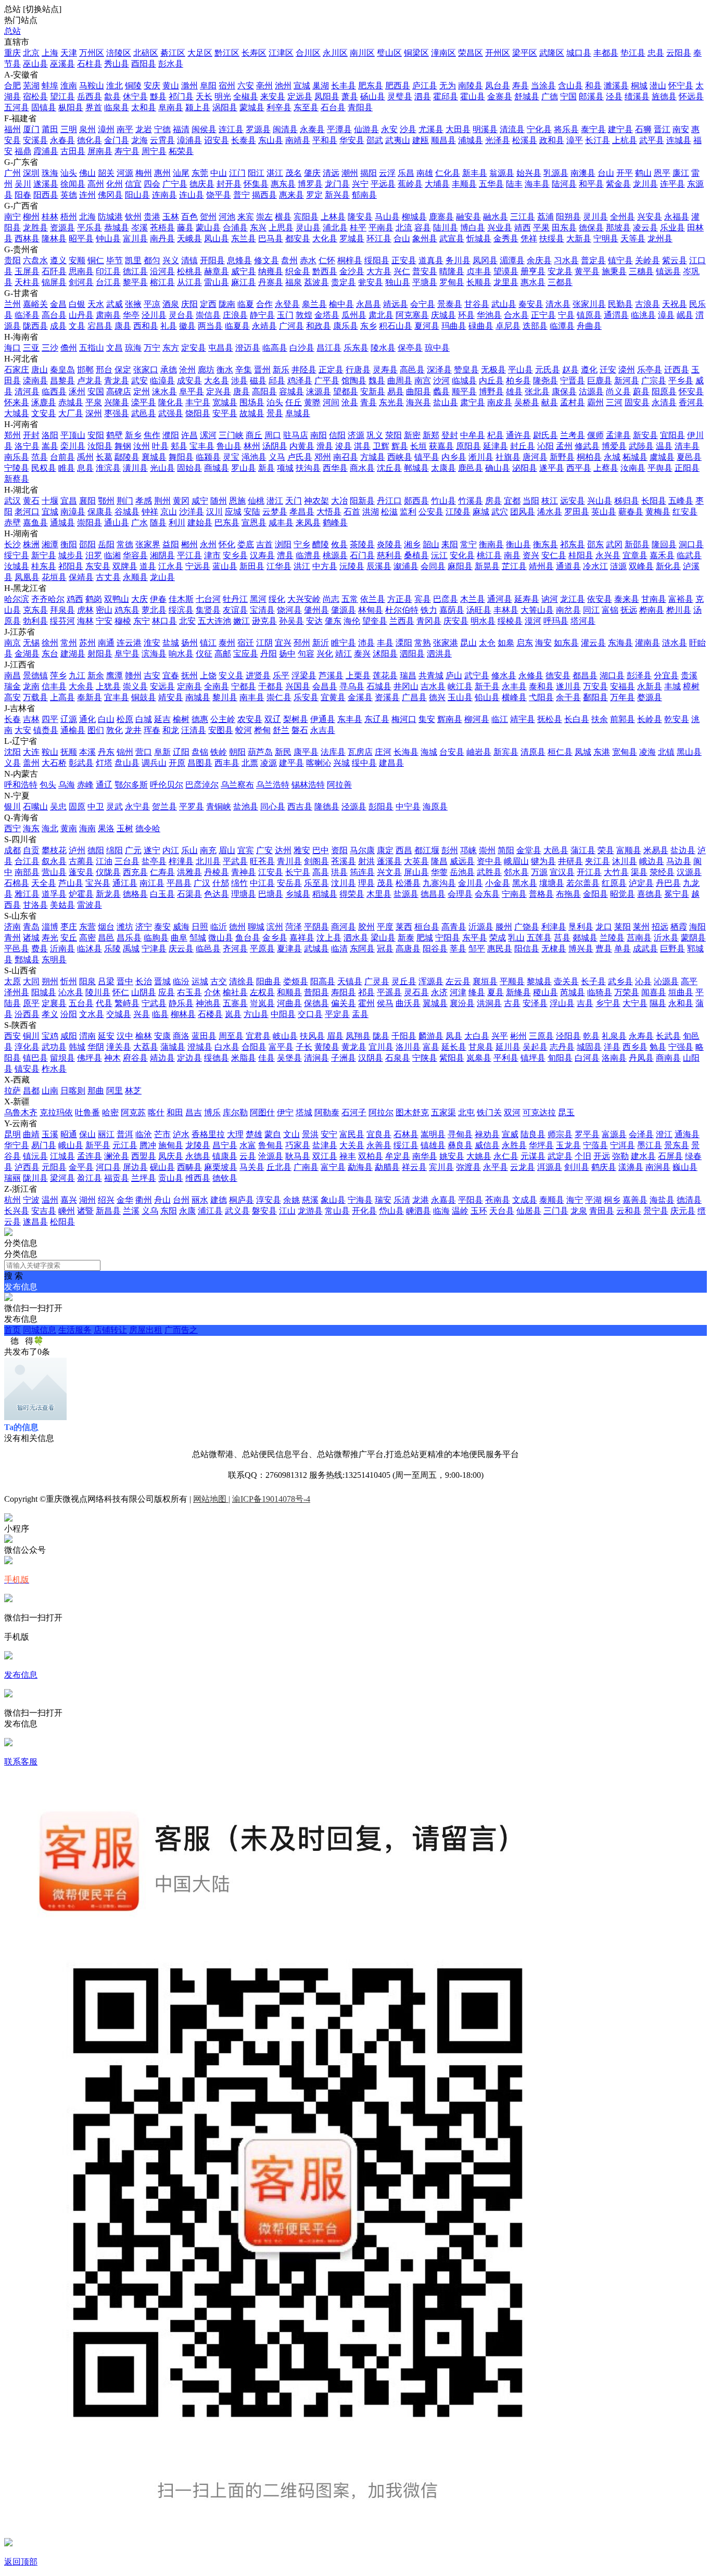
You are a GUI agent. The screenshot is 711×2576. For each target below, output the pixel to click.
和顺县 (289, 992)
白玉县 (162, 894)
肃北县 (381, 315)
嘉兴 (69, 1200)
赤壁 (12, 523)
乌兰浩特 (273, 785)
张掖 (133, 304)
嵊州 (67, 1211)
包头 (48, 785)
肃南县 (108, 315)
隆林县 (54, 239)
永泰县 (312, 129)
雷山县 (217, 282)
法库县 (333, 752)
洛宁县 (27, 446)
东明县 (54, 959)
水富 (248, 1145)
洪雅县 (189, 872)
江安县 (271, 872)
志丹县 (562, 1047)
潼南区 (443, 53)
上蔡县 (606, 468)
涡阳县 (225, 107)
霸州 (595, 402)
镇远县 (668, 271)
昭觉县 (623, 894)
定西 (208, 304)
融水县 (496, 217)
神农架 (316, 501)
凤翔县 (358, 1036)
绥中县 (364, 763)
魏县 (377, 381)
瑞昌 (408, 675)
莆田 (50, 129)
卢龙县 (90, 381)
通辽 (104, 785)
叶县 (160, 446)
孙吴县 (291, 621)
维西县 (198, 1178)
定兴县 (219, 391)
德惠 (200, 719)
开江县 (589, 872)
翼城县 (435, 1003)
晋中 (125, 981)
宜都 (512, 501)
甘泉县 (481, 1047)
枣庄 (69, 927)
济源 (356, 435)
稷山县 (545, 992)
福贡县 (117, 1178)
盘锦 (200, 752)
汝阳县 (100, 446)
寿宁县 (127, 151)
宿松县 (35, 96)
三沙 (50, 348)
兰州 (12, 304)
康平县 (306, 752)
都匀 (152, 260)
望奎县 (375, 621)
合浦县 (235, 228)
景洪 (310, 1134)
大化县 (325, 239)
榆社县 (235, 992)
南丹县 (162, 239)
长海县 (406, 752)
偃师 (595, 435)
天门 (294, 501)
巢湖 (321, 86)
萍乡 (58, 675)
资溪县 (387, 697)
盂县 (360, 1014)
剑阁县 (316, 861)
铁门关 (489, 1112)
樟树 (691, 686)
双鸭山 (117, 599)
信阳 (337, 435)
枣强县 (117, 413)
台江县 (108, 282)
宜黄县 (333, 697)
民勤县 (620, 304)
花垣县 (54, 577)
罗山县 (244, 468)
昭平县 (81, 239)
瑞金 (12, 686)
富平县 (281, 1047)
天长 (204, 96)
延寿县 (527, 599)
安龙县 (560, 271)
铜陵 (133, 86)
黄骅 (312, 402)
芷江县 (514, 566)
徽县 (187, 326)
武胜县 (489, 872)
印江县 (108, 271)
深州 (94, 413)
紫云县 (675, 260)
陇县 (381, 1036)
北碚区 (146, 53)
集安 (427, 719)
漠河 (533, 621)
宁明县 (606, 239)
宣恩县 (254, 523)
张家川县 (589, 304)
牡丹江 (235, 599)
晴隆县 (452, 271)
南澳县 (583, 173)
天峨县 (189, 239)
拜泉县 (62, 610)
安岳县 (289, 883)
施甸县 (171, 1145)
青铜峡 (219, 807)
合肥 (12, 86)
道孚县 (54, 894)
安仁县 (554, 555)
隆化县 (171, 402)
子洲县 (344, 1058)
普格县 (541, 894)
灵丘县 (404, 981)
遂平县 (552, 468)
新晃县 (487, 566)
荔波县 (316, 282)
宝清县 (262, 610)
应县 (167, 992)
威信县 (487, 1145)
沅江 (439, 555)
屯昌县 (221, 348)
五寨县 (235, 1003)
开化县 (364, 1211)
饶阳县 (198, 413)
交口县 (310, 1014)
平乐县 (90, 228)
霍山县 (473, 96)
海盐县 (662, 1200)
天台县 (502, 1211)
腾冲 (148, 1145)
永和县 (681, 1003)
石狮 (643, 129)
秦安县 (531, 304)
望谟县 (506, 271)
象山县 (333, 1200)
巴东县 (227, 523)
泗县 (423, 96)
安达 (314, 621)
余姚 (291, 1200)
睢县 (67, 468)
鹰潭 (115, 675)
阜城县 (298, 413)
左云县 (458, 981)
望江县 (62, 96)
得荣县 (352, 894)
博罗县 (310, 184)
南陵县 (471, 86)
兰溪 (131, 1211)
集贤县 (208, 610)
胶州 (366, 927)
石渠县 (189, 894)
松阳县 (62, 1222)
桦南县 (652, 610)
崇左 (264, 217)
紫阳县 (452, 1058)
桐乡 (612, 1200)
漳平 (575, 140)
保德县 (316, 1003)
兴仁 (402, 271)
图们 (96, 730)
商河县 (344, 927)
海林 (85, 621)
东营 (87, 927)
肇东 (333, 621)
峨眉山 (516, 861)
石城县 (379, 686)
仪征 (204, 654)
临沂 (219, 927)
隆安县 (360, 217)
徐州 (50, 643)
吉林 (31, 719)
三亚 (31, 348)
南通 (106, 643)
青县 (369, 402)
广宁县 (175, 184)
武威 (115, 304)
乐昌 (406, 173)
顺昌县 (443, 140)
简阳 (506, 850)
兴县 (142, 1014)
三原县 (541, 1036)
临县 (160, 1014)
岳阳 (106, 544)
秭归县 (627, 501)
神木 (112, 1058)
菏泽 (294, 927)
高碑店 (119, 391)
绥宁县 (17, 555)
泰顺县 (552, 1200)
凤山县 (217, 239)
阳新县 (362, 501)
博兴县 (581, 949)
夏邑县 (689, 457)
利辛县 (279, 107)
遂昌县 (35, 1222)
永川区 (335, 53)
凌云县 (645, 228)
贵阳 (12, 260)
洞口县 (691, 544)
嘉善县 (635, 1200)
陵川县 (98, 992)
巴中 (321, 850)
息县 (85, 468)
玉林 (171, 217)
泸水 (181, 1134)
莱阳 (623, 927)
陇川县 (35, 1178)
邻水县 (516, 872)
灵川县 (595, 217)
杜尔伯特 (402, 610)
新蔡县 (17, 479)
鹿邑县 (471, 468)
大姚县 (479, 1156)
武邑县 (144, 413)
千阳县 (404, 1036)
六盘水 (35, 260)
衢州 (144, 1200)
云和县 (629, 1211)
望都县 (346, 391)
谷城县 (127, 512)
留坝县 (62, 1058)
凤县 (454, 1036)
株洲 (31, 544)
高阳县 (264, 391)
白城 (144, 719)
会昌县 (325, 686)
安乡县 (235, 555)
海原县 (435, 807)
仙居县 (529, 1211)
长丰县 (344, 86)
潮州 (350, 173)
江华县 (279, 566)
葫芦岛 (260, 752)
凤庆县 (171, 1156)
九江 (77, 675)
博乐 (212, 1112)
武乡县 (620, 981)
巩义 (375, 435)
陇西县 (35, 326)
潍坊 (125, 927)
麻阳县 (460, 566)
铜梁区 (416, 53)
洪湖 (371, 512)
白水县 (227, 1047)
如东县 (566, 643)
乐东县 (356, 348)
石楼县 (210, 1014)
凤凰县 (27, 577)
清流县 (512, 129)
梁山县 (383, 938)
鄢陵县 (127, 457)
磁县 (258, 381)
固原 (77, 807)
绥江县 (406, 1145)
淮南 (69, 86)
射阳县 (100, 654)
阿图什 (262, 1112)
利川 (177, 523)
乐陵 (112, 949)
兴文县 (389, 872)
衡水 (225, 370)
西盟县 (144, 1156)
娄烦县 (296, 981)
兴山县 (600, 501)
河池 (227, 217)
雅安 (302, 850)
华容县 (135, 555)
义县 (12, 763)
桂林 (50, 217)
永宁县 (137, 807)
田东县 (564, 228)
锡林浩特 (308, 785)
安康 (162, 1036)
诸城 (31, 938)
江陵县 (458, 512)
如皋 (506, 643)
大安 (23, 730)
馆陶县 (354, 381)
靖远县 (396, 304)
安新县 (373, 391)
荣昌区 (471, 53)
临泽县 (27, 315)
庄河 (383, 752)
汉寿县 (262, 555)
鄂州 (106, 501)
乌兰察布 (237, 785)
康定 (385, 850)
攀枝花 (54, 850)
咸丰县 (281, 523)
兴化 (325, 654)
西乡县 (635, 1047)
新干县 (487, 686)
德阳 (96, 850)
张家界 (148, 544)
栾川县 (73, 446)
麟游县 (431, 1036)
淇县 (362, 446)
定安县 (194, 348)
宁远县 (198, 566)
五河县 (17, 107)
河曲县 (289, 1003)
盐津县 (325, 1145)
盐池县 (246, 807)
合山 (402, 239)
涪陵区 (119, 53)
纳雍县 (271, 271)
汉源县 (689, 872)
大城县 (17, 413)
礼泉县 (614, 1036)
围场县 (252, 402)
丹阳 (269, 654)
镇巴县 (35, 1058)
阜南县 (171, 107)
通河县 (500, 599)
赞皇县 (466, 370)
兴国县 (298, 686)
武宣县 (452, 239)
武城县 (316, 949)
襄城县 (154, 457)
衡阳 (69, 544)
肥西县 (398, 86)
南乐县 (17, 457)
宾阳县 (306, 217)
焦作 (152, 435)
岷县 (685, 315)
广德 (550, 96)
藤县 (185, 228)
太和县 (144, 107)
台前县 (62, 457)
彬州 (518, 1036)
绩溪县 (637, 96)
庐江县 (425, 86)
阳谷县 (435, 949)
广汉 (202, 883)
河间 (331, 402)
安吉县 (44, 1211)
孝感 (144, 501)
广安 (264, 850)
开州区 (498, 53)
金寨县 (500, 96)
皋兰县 (314, 304)
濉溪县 (616, 86)
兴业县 (500, 228)
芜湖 (31, 86)
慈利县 (389, 555)
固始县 (189, 468)
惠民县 (500, 949)
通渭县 (616, 315)
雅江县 (27, 894)
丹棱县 (217, 872)
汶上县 (329, 938)
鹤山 (643, 173)
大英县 (416, 861)
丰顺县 (464, 184)
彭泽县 (639, 675)
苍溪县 (344, 861)
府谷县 (135, 1058)
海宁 (575, 1200)
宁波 (31, 1200)
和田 (175, 1112)
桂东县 (44, 566)
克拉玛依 (56, 1112)
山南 (50, 1091)
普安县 (425, 271)
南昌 (12, 675)
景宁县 (656, 1211)
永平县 (496, 1167)
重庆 (12, 53)
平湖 (593, 1200)
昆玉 (566, 1112)
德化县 (90, 140)
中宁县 (408, 807)
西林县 (27, 239)
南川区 (362, 53)
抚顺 (69, 752)
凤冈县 (485, 260)
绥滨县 (181, 610)
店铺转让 (110, 1330)
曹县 (604, 949)
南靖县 (298, 140)
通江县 (125, 883)
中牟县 (473, 435)
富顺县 (629, 850)
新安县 (645, 435)
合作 (264, 304)
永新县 (650, 686)
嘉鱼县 (35, 523)
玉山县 (460, 697)
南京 (12, 643)
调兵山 (154, 763)
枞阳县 (71, 107)
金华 (125, 1200)
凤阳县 (327, 96)
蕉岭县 (410, 184)
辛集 (244, 370)
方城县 (373, 457)
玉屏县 (27, 271)
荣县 (606, 850)
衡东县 (545, 544)
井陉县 (304, 370)
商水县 (362, 468)
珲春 (152, 730)
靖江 (344, 654)
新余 (96, 675)
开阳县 (212, 260)
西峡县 (400, 457)
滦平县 (144, 402)
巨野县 (672, 949)
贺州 (208, 217)
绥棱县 (510, 621)
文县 (77, 326)
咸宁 (200, 501)
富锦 (610, 610)
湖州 (87, 1200)
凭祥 (529, 239)
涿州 (77, 391)
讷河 (550, 599)
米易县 (656, 850)
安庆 (152, 86)
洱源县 (550, 1167)
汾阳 (69, 1014)
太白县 (477, 1036)
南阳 (319, 435)
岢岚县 (262, 1003)
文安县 (44, 413)
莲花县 (385, 675)
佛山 (87, 173)
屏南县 (100, 151)
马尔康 (362, 850)
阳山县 (137, 195)
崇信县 (208, 315)
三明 (69, 129)
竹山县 (443, 501)
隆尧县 (545, 381)
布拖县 (568, 894)
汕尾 (181, 173)
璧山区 (389, 53)
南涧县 (658, 1167)
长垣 (418, 446)
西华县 (335, 468)
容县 (423, 228)
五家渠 (443, 1112)
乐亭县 (650, 370)
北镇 (666, 752)
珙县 (339, 872)
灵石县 (416, 992)
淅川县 (481, 457)
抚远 (629, 610)
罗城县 (352, 239)
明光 (223, 96)
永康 (187, 1211)
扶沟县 (308, 468)
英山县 (604, 512)
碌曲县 (481, 326)
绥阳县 (377, 260)
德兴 (437, 697)
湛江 (275, 173)
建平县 (291, 763)
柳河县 (477, 719)
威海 (181, 927)
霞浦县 (46, 151)
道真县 (431, 260)
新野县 (562, 457)
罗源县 (258, 129)
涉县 (239, 381)
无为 (448, 86)
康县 (123, 326)
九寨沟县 (439, 883)
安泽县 (535, 1003)
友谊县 (235, 610)
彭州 (450, 850)
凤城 (583, 752)
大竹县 (616, 872)
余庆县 (539, 260)
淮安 (152, 643)
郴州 (189, 544)
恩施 (237, 501)
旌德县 (664, 96)
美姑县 (62, 905)
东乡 (369, 326)
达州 (283, 850)
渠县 (639, 872)
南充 (208, 850)
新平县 (98, 1145)
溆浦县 (406, 566)
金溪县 (360, 697)
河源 (125, 173)
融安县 (468, 217)
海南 (87, 828)
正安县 (404, 260)
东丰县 (350, 719)
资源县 (62, 228)
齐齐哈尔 (48, 599)
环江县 (379, 239)
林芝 (133, 1091)
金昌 (58, 304)
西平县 (579, 468)
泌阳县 (525, 468)
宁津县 (154, 949)
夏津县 (289, 949)
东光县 (391, 402)
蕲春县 (631, 512)
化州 (115, 184)
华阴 (96, 1047)
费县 (40, 949)
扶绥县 (552, 239)
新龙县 (108, 894)
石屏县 (670, 1156)
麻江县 (244, 282)
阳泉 (87, 981)
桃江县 (489, 555)
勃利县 (35, 621)
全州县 (623, 217)
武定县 (560, 1156)
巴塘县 (271, 894)
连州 (87, 195)
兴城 (341, 763)
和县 (593, 86)
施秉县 (614, 271)
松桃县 (189, 271)
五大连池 (214, 621)
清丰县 (687, 446)
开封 (31, 435)
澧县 (285, 555)
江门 (237, 173)
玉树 (125, 828)
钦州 (133, 217)
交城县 (119, 1014)
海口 (12, 348)
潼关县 (119, 1047)
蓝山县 (225, 566)
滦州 (627, 370)
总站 (12, 31)
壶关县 (566, 981)
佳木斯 (181, 599)
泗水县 (356, 938)
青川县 (289, 861)
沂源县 (481, 927)
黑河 (258, 599)
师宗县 (560, 1134)
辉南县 (450, 719)
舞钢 (123, 446)
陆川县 (446, 228)
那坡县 (618, 228)
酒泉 (171, 304)
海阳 (697, 927)
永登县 (287, 304)
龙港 (421, 1200)
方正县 (400, 599)
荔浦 (545, 217)
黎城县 (539, 981)
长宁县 (298, 872)
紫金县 (618, 184)
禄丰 (348, 1156)
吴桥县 (527, 402)
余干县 (568, 697)
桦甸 (262, 730)
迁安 (608, 370)
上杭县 (625, 140)
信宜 (133, 184)
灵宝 (231, 457)
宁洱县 (623, 1145)
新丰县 (475, 173)
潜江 (275, 501)
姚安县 (452, 1156)
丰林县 (506, 610)
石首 (352, 512)
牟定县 (398, 1156)
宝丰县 (202, 446)
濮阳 (171, 435)
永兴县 (608, 555)
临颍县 (208, 457)
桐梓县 (350, 260)
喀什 (156, 1112)
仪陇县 (108, 872)
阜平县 (192, 391)
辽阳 (181, 752)
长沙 (12, 544)
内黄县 (302, 446)
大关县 (352, 1145)
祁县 (366, 992)
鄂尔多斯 (131, 785)
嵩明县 (433, 1134)
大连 (31, 752)
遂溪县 (46, 184)
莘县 (458, 949)
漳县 (666, 315)
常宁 (468, 544)
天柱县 (27, 282)
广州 (12, 173)
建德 (219, 1200)
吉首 (264, 544)
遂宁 (152, 850)
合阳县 (254, 1047)
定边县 (189, 1058)
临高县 (275, 348)
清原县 (533, 752)
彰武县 (81, 763)
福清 (181, 129)
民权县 (44, 468)
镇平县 (427, 457)
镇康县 (225, 1156)
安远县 (162, 686)
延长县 (454, 1047)
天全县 (44, 883)
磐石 (300, 730)
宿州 (227, 86)
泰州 (227, 643)
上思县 (281, 228)
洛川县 (408, 1047)
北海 (87, 217)
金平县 (81, 1167)
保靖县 (81, 577)
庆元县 (683, 1211)
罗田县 (577, 512)
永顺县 (135, 577)
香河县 (691, 402)
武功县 (54, 1047)
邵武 (375, 140)
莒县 (562, 938)
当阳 (531, 501)
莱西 (404, 927)
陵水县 (383, 348)
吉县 (585, 1003)
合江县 (27, 861)
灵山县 (308, 228)
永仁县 (506, 1156)
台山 (606, 173)
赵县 (570, 370)
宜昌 (69, 501)
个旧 (583, 1156)
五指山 (92, 348)
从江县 (189, 282)
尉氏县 (545, 435)
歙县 (112, 96)
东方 (171, 348)
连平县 (672, 184)
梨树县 (296, 719)
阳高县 (323, 981)
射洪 (366, 861)
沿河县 (162, 271)
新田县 (252, 566)
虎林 (85, 610)
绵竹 (239, 883)
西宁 (12, 828)
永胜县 (514, 1145)
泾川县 (154, 315)
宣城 (302, 86)
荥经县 (662, 872)
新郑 (431, 435)
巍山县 (685, 1167)
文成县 (525, 1200)
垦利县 (581, 927)
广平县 (327, 381)
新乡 (133, 435)
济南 (12, 927)
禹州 (85, 457)
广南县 (306, 1167)
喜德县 (650, 894)
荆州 (162, 501)
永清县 (664, 402)
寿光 (50, 938)
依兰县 (373, 599)
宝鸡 (50, 1036)
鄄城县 (27, 959)
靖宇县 (523, 719)
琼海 (133, 348)
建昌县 (391, 763)
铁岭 (219, 752)
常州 (69, 643)
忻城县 (479, 239)
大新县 (579, 239)
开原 (177, 763)
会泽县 (641, 1134)
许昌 (189, 435)
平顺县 (512, 981)
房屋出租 (146, 1330)
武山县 (504, 304)
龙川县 (645, 184)
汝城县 (17, 566)
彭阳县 (381, 807)
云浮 (387, 173)
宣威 (510, 1134)
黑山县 (689, 752)
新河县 (627, 381)
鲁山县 (229, 446)
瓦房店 (360, 752)
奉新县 (90, 697)
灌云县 (593, 643)
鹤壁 (115, 435)
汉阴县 (371, 1058)
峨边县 (652, 861)
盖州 (31, 763)
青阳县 (360, 107)
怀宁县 (681, 86)
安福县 (623, 686)
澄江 (664, 1134)
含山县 (570, 86)
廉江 (681, 173)
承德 (169, 370)
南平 (125, 129)
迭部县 (535, 326)
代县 (104, 1003)
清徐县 (242, 981)
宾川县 (441, 1167)
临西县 (54, 391)
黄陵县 (327, 1047)
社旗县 (508, 457)
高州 (96, 184)
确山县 (498, 468)
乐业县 (672, 228)
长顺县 (479, 282)
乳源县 (556, 173)
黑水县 (525, 883)
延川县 (508, 1047)
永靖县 (264, 326)
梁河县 (62, 1178)
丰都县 (606, 53)
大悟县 (329, 512)
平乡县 (681, 381)
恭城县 (117, 228)
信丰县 (54, 686)
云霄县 (162, 140)
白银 (77, 304)
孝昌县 (302, 512)
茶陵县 (362, 544)
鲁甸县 (271, 1145)
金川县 (471, 883)
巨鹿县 (600, 381)
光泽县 (498, 140)
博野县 (491, 391)
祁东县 (573, 544)
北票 (250, 763)
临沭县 (90, 949)
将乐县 (566, 129)
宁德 (162, 129)
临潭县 (562, 326)
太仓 (487, 643)
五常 (350, 599)
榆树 (181, 719)
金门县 (117, 140)
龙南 (31, 686)
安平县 (225, 413)
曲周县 (400, 381)
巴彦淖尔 (202, 785)
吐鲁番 (87, 1112)
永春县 (62, 140)
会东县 (487, 894)
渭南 (87, 1036)
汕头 (69, 173)
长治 (144, 981)
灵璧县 (400, 96)
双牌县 (125, 566)
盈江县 (90, 1178)
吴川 (23, 184)
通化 (87, 719)
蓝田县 (204, 1036)
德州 (237, 927)
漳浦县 (189, 140)
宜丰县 (117, 697)
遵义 (58, 260)
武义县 (237, 1211)
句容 (306, 654)
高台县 (54, 315)
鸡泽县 (300, 381)
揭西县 (264, 195)
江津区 (281, 53)
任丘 (294, 402)
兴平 (500, 1036)
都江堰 (427, 850)
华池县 (489, 315)
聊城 (256, 927)
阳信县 (527, 949)
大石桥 (54, 763)
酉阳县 (144, 64)
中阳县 (283, 1014)
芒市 (162, 1134)
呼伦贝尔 (167, 785)
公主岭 (223, 719)
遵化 (589, 370)
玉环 (479, 1211)
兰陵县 (612, 938)
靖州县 (541, 566)
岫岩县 (479, 752)
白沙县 (302, 348)
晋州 (262, 370)
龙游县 (310, 1211)
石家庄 (17, 370)
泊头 (275, 402)
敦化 (115, 730)
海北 (50, 828)
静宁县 (262, 315)
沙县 (408, 129)
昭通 (69, 1134)
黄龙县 (354, 1047)
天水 (96, 304)
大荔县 (146, 1047)
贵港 (152, 217)
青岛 (31, 927)
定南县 (189, 686)
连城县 (679, 140)
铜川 (31, 1036)
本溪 (87, 752)
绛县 (477, 992)
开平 (625, 173)
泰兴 (362, 654)
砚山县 (162, 1167)
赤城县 (71, 402)
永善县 (379, 1145)
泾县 (614, 96)
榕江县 (162, 282)
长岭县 (650, 719)
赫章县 (217, 271)
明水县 (483, 621)
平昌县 (179, 883)
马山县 (387, 217)
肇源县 (344, 610)
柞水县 (54, 1069)
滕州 (504, 927)
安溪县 (35, 140)
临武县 (689, 555)
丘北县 (279, 1167)
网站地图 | (212, 1499)
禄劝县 (487, 1134)
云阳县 (679, 53)
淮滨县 (108, 468)
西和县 (146, 326)
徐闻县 (73, 184)
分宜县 (666, 675)
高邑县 (412, 370)
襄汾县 (462, 1003)
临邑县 (208, 949)
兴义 (171, 260)
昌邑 (106, 938)
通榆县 (73, 730)
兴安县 (650, 217)
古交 (219, 981)
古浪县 (647, 304)
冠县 (385, 949)
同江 (591, 610)
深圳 (31, 173)
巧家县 (298, 1145)
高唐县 (408, 949)
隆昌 (439, 861)
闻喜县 (654, 992)
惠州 (162, 173)
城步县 (71, 555)
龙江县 (573, 599)
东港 (602, 752)
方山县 (256, 1014)
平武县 (235, 861)
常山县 (337, 1211)
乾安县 (677, 719)
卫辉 (381, 446)
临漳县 (162, 381)
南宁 (12, 217)
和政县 (319, 326)
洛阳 (50, 435)
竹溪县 (471, 501)
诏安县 (217, 140)
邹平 (477, 949)
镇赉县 (46, 730)
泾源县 (354, 807)
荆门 (125, 501)
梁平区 (525, 53)
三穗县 (641, 271)
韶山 (431, 544)
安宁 (329, 1134)
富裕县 (681, 599)
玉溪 (50, 1134)
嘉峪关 (35, 304)
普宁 (242, 195)
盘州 (289, 260)
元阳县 (54, 1167)
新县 (266, 468)
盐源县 (406, 894)
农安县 (250, 719)
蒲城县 (173, 1047)
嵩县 (50, 446)
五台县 (81, 1003)
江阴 (264, 643)
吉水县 (433, 686)
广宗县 (654, 381)
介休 (212, 992)
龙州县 (660, 239)
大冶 (339, 501)
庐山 (454, 675)
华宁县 (17, 1145)
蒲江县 (583, 850)
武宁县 (477, 675)
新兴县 (337, 195)
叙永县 (54, 861)
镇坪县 (533, 1058)
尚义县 (618, 391)
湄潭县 (512, 260)
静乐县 (181, 1003)
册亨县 (533, 271)
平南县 (381, 228)
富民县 (352, 1134)
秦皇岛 (62, 370)
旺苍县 (262, 861)
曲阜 (179, 938)
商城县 (217, 468)
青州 (12, 938)
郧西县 (416, 501)
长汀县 (598, 140)
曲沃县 (408, 1003)
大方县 (379, 271)
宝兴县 (98, 883)
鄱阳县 (595, 697)
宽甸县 (625, 752)
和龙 (171, 730)
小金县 (498, 883)
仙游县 (366, 129)
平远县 (383, 184)
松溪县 (525, 140)
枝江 (550, 501)
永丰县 (514, 686)
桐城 (639, 86)
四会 (152, 184)
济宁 (144, 927)
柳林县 (183, 1014)
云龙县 (523, 1167)
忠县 (656, 53)
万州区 (92, 53)
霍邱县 (446, 96)
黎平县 (135, 282)
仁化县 (448, 173)
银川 (12, 807)
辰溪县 (379, 566)
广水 (139, 523)
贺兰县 (164, 807)
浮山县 (562, 1003)
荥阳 (393, 435)
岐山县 (285, 1036)
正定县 (331, 370)
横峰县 (514, 697)
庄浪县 (235, 315)
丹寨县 (271, 282)
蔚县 (641, 391)
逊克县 (264, 621)
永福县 (677, 217)
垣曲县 (681, 992)
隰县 (658, 1003)
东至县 (306, 107)
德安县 (558, 675)
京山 (169, 512)
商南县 (668, 1058)
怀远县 (691, 96)
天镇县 (350, 981)
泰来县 (627, 599)
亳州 (264, 86)
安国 (96, 391)
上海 (50, 53)
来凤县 (308, 523)
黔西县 (325, 271)
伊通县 (323, 719)
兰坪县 (144, 1178)
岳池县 (462, 872)
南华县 (425, 1156)
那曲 (96, 1091)
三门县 (556, 1211)
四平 (50, 719)
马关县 (252, 1167)
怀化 (227, 544)
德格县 (135, 894)
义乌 (150, 1211)
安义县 (231, 675)
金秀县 (506, 239)
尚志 (331, 599)
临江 (500, 719)
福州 (12, 129)
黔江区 (227, 53)
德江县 (135, 271)
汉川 (214, 512)
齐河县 (235, 949)
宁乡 (302, 544)
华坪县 (541, 1145)
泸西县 (27, 1167)
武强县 (171, 413)
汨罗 (94, 555)
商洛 (181, 1036)
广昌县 (414, 697)
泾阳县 (568, 1036)
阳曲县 (269, 981)
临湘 (112, 555)
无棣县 (554, 949)
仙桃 (256, 501)
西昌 (404, 850)
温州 (50, 1200)
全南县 (217, 686)
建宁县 (620, 129)
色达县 (217, 894)
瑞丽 (12, 1178)
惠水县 (533, 282)
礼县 (169, 326)
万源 (539, 872)
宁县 (566, 315)
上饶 (208, 675)
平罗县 (192, 807)
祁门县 (181, 96)
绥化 (277, 599)
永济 (439, 992)
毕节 (115, 260)
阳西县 (46, 195)
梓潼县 (181, 861)
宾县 (423, 599)
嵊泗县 (418, 1211)
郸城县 (416, 468)
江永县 (171, 566)
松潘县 (408, 883)
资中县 (489, 861)
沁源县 (666, 981)
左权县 (262, 992)
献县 (550, 402)
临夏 (246, 304)
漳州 (106, 129)
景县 (275, 413)
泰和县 (541, 686)
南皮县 (500, 402)
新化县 (668, 566)
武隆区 (552, 53)
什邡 (221, 883)
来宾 (246, 217)
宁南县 (514, 894)
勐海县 (360, 1167)
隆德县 (327, 807)
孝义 (50, 1014)
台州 (181, 1200)
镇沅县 (35, 1156)
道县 (148, 566)
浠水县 (550, 512)
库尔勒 (235, 1112)
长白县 (577, 719)
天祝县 (675, 304)
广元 (133, 850)
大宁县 (635, 1003)
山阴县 (144, 992)
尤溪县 (431, 129)
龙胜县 (35, 228)
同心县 (273, 807)
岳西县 (90, 96)
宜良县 (379, 1134)
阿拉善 (339, 785)
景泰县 (450, 304)
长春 (12, 719)
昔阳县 (316, 992)
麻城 (481, 512)
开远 (602, 1156)
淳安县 (269, 1200)
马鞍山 (92, 86)
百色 (189, 217)
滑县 (325, 446)
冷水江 (595, 566)
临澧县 (308, 555)
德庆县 (202, 184)
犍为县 (543, 861)
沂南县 (62, 949)
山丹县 (81, 315)
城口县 (579, 53)
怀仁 (121, 992)
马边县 (679, 861)
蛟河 (244, 730)
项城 (285, 468)
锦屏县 (54, 282)
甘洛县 (35, 905)
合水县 (516, 315)
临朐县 (156, 938)
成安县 (189, 381)
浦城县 (471, 140)
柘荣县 (181, 151)
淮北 (115, 86)
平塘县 (425, 282)
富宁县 (333, 1167)
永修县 (531, 675)
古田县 (73, 151)
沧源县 (271, 1156)
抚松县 (550, 719)
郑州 (12, 435)
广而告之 (181, 1330)
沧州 (187, 370)
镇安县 (27, 1069)
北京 (31, 53)
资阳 (339, 850)
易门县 (44, 1145)
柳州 (31, 217)
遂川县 (568, 686)
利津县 (554, 927)
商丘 (254, 435)
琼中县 (437, 348)
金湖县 (27, 654)
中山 (219, 173)
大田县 (458, 129)
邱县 (277, 381)
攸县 (339, 544)
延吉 (162, 719)
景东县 (677, 1145)
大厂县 (71, 413)
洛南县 (614, 1058)
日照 (200, 927)
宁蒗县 (595, 1145)
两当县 (210, 326)
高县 (321, 872)
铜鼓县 (144, 697)
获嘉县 (441, 446)
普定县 (593, 260)
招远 (660, 927)
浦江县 (210, 1211)
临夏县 (237, 326)
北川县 (208, 861)
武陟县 (641, 446)
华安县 (352, 140)
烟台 (106, 927)
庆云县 (181, 949)
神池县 (208, 1003)
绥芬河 (62, 621)
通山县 (117, 523)
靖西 (523, 228)
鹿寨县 (441, 217)
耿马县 (298, 1156)
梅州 (144, 173)
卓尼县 (508, 326)
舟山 (162, 1200)
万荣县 (627, 992)
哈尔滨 (17, 599)
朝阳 (237, 752)
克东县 (35, 610)
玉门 (285, 315)
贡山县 (171, 1178)
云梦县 (275, 512)
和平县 (591, 184)
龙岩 (144, 129)
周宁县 (154, 151)
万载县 (35, 697)
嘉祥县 (302, 938)
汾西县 (27, 1014)
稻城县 (325, 894)
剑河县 (81, 282)
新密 (412, 435)
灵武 (115, 807)
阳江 (256, 173)
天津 (69, 53)
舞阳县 (181, 457)
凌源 (269, 763)
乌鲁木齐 (21, 1112)
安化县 (462, 555)
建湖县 (73, 654)
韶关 (106, 173)
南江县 (152, 883)
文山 (291, 1134)
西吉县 (300, 807)
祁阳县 (71, 566)
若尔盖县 (583, 883)
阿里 (115, 1091)
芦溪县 (331, 675)
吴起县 (535, 1047)
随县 (158, 523)
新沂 (321, 643)
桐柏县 (589, 457)
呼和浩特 (21, 785)
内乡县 (454, 457)
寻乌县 (352, 686)
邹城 (198, 938)
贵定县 (344, 282)
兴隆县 (117, 402)
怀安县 (691, 391)
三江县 (523, 217)
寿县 (520, 86)
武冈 (614, 544)
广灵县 (377, 981)
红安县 (685, 512)
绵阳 (115, 850)
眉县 (335, 1036)
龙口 (604, 927)
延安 (106, 1036)
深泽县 (439, 370)
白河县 (587, 1058)
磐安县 (264, 1211)
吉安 (152, 675)
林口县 (164, 621)
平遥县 (389, 992)
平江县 (189, 555)
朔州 (50, 981)
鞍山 (50, 752)
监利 (408, 512)
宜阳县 (672, 435)
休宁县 (135, 96)
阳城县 (44, 992)
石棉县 (17, 883)
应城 (233, 512)
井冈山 (406, 686)
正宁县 (543, 315)
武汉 (12, 501)
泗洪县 (439, 654)
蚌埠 (50, 86)
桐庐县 (242, 1200)
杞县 (496, 435)
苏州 (87, 643)
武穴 (500, 512)
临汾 (181, 981)
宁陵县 (17, 468)
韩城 (77, 1047)
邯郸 (85, 370)
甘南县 (654, 599)
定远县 (300, 96)
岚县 (233, 1014)
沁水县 (71, 992)
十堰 (50, 501)
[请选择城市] (8, 1233)
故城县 (252, 413)
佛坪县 (90, 1058)
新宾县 (506, 752)
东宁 (142, 621)
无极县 (493, 370)
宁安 (104, 621)
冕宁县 (677, 894)
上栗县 (358, 675)
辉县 (400, 446)
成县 (58, 326)
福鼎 (23, 151)
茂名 (294, 173)
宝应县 (246, 654)
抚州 (189, 675)
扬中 (287, 654)
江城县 (62, 1156)
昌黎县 (62, 381)
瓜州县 (354, 315)
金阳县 (595, 894)
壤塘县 (552, 883)
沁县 (643, 981)
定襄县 (54, 1003)
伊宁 (285, 1112)
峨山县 (71, 1145)
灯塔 (104, 763)
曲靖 (31, 1134)
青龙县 (117, 381)
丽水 (200, 1200)
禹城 (131, 949)
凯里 (133, 260)
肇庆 (312, 173)
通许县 (518, 435)
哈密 (110, 1112)
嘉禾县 (662, 555)
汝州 (142, 446)
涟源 (618, 566)
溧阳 (404, 643)
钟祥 (150, 512)
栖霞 (679, 927)
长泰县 (244, 140)
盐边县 (683, 850)
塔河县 (583, 621)
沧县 (350, 402)
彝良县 (460, 1145)
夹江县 (598, 861)
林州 (252, 446)
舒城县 (527, 96)
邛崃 (468, 850)
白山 (106, 719)
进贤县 (258, 675)
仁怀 (327, 260)
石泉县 (398, 1058)
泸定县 (641, 883)
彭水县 (171, 64)
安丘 (69, 938)
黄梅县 (658, 512)
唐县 (242, 391)
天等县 (633, 239)
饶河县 (289, 610)
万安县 (595, 686)
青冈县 (429, 621)
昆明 (12, 1134)
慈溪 (310, 1200)
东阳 (169, 1211)
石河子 (354, 1112)
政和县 (552, 140)
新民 (283, 752)
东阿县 (362, 949)
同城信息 (40, 1330)
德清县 (689, 1200)
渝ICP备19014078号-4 (271, 1499)
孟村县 (573, 402)
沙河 (441, 381)
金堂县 (529, 850)
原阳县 (468, 446)
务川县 (458, 260)
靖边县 (162, 1058)
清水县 (558, 304)
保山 (87, 1134)
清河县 (27, 391)
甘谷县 (477, 304)
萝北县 (154, 610)
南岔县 (568, 610)
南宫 (423, 381)
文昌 (115, 348)
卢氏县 (300, 457)
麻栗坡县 (221, 1167)
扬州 (189, 643)
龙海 (139, 140)
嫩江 (242, 621)
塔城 (304, 1112)
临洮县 (643, 315)
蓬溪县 (389, 861)
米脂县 (244, 1058)
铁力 (429, 610)
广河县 (291, 326)
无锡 (31, 643)
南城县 (198, 697)
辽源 (69, 719)
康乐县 (346, 326)
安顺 (77, 260)
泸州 (77, 850)
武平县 (652, 140)
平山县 (520, 370)
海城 (429, 752)
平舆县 (660, 468)
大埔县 (437, 184)
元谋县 (533, 1156)
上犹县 (108, 686)
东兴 (258, 228)
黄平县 (587, 271)
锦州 (125, 752)
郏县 (179, 446)
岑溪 (139, 228)
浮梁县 (304, 675)
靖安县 (171, 697)
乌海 (67, 785)
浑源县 (431, 981)
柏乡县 (518, 381)
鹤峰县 (335, 523)
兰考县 (573, 435)
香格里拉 (208, 1134)
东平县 (475, 938)
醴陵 (321, 544)
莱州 (641, 927)
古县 (512, 1003)
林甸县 (371, 610)
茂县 (385, 883)
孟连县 (90, 1156)
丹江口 (389, 501)
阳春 (23, 195)
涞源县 (319, 391)
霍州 (366, 1003)
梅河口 (404, 719)
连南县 (164, 195)
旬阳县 (560, 1058)
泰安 (162, 927)
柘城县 (635, 457)
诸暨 (85, 1211)
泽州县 (17, 992)
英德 (69, 195)
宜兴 (283, 643)
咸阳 (69, 1036)
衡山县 (518, 544)
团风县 (523, 512)
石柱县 (90, 64)
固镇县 (44, 107)
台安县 (452, 752)
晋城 (162, 981)
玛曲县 (454, 326)
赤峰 (85, 785)
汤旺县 (479, 610)
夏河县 (427, 326)
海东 (31, 828)
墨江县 (650, 1145)
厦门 (31, 129)
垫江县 (633, 53)
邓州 (323, 457)
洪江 (302, 566)
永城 (612, 457)
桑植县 (416, 555)
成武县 (645, 949)
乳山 (516, 938)
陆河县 (564, 184)
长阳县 (654, 501)
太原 (12, 981)
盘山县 (127, 763)
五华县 (491, 184)
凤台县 (498, 86)
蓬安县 (81, 872)
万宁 (152, 348)
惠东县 (283, 184)
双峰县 (641, 566)
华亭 (131, 315)
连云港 (129, 643)
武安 (139, 381)
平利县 (506, 1058)
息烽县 (239, 260)
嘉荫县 (452, 610)
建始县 (200, 523)
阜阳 (208, 86)
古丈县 (108, 577)
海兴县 (418, 402)
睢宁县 (344, 643)
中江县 (262, 883)
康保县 (564, 391)
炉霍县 (81, 894)
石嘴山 (35, 807)
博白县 (473, 228)
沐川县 (625, 861)
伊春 (158, 599)
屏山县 (416, 872)
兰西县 (402, 621)
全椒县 (246, 96)
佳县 (266, 1058)
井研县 (570, 861)
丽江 (106, 1134)
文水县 (92, 1014)
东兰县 (244, 239)
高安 (12, 697)
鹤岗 (94, 599)
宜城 (50, 512)
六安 (246, 86)
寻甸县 (460, 1134)
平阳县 (471, 1200)
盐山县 (446, 402)
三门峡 (231, 435)
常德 (125, 544)
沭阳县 (385, 654)
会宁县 (423, 304)
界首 (94, 107)
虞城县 (662, 457)
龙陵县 (198, 1145)
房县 (493, 501)
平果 (541, 228)
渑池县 (254, 457)
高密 (87, 938)
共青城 (431, 675)
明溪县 (485, 129)
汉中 (125, 1036)
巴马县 (271, 239)
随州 (219, 501)
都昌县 (585, 675)
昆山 (468, 643)
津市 (212, 555)
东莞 (200, 173)
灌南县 (647, 643)
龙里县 (506, 282)
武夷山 (398, 140)
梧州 (69, 217)
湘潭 (50, 544)
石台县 (333, 107)
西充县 (135, 872)
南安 (681, 129)
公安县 (431, 512)
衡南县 (491, 544)
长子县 (593, 981)
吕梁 (106, 981)
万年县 (623, 697)
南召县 (346, 457)
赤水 (308, 260)
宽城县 (225, 402)
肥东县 (371, 86)
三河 (614, 402)
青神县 (244, 872)
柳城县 (414, 217)
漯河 (208, 435)
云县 (248, 1156)
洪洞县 (489, 1003)
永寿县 (641, 1036)
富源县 (614, 1134)
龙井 (133, 730)
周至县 (231, 1036)
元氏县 (548, 370)
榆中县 (341, 304)
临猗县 (600, 992)
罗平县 (587, 1134)
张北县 (537, 391)
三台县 (127, 861)
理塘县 (244, 894)
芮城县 (573, 992)
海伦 (352, 621)
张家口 (146, 370)
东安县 (98, 566)
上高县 (62, 697)
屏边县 (135, 1167)
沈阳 (12, 752)
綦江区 (173, 53)
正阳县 (687, 468)
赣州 (133, 675)
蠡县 (441, 391)
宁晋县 (573, 381)
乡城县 (298, 894)
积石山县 (396, 326)
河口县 (108, 1167)
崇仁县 (279, 697)
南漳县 (73, 512)
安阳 (96, 435)
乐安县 (306, 697)
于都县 (271, 686)
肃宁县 (473, 402)
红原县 (614, 883)
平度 (385, 927)
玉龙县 (568, 1145)
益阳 (171, 544)
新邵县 (637, 544)
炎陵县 (389, 544)
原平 (31, 1003)
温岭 (460, 1211)
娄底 (246, 544)
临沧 (144, 1134)
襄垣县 (485, 981)
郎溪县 (591, 96)
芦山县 (71, 883)
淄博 (50, 927)
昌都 (31, 1091)
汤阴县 (275, 446)
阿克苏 (133, 1112)
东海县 (620, 643)
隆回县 (664, 544)
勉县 (658, 1047)
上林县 (333, 217)
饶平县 (219, 195)
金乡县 (275, 938)
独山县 (398, 282)
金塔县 (327, 315)
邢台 (104, 370)
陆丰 (514, 184)
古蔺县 (81, 861)
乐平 (281, 675)
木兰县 (473, 599)
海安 (543, 643)
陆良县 (533, 1134)
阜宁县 (127, 654)
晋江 (662, 129)
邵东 (595, 544)
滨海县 (154, 654)
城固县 (589, 1047)
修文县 (266, 260)
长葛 (104, 457)
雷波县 (90, 905)
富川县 (135, 239)
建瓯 (421, 140)
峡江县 (460, 686)
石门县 (362, 555)
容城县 (291, 391)
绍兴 (106, 1200)
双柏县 (371, 1156)
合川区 (308, 53)
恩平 (662, 173)
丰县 (385, 643)
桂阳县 (581, 555)
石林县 (406, 1134)
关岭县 (647, 260)
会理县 (460, 894)
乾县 (591, 1036)
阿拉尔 (381, 1112)
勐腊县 (387, 1167)
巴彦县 (446, 599)
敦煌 (304, 315)
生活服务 (75, 1330)
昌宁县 (225, 1145)
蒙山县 (208, 228)
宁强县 (681, 1047)
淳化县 (27, 1047)
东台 (50, 654)
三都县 (560, 282)
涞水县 (164, 391)
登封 (450, 435)
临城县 (464, 381)
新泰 (406, 938)
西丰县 (227, 763)
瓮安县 (371, 282)
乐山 (189, 850)
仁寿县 (162, 872)
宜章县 (635, 555)
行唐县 (358, 370)
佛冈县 (110, 195)
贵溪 (689, 675)
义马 (277, 457)
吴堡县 (289, 1058)
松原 (125, 719)
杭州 (12, 1200)
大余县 (81, 686)
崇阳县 (90, 523)
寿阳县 (344, 992)
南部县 (27, 872)
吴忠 (58, 807)
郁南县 (364, 195)
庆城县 (443, 315)
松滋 (389, 512)
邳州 (302, 643)
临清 (339, 949)
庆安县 (456, 621)
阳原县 (664, 391)
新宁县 (44, 555)
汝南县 (633, 468)
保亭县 (410, 348)
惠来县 (291, 195)
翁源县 (502, 173)
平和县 (325, 140)
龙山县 (162, 577)
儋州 (69, 348)
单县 (623, 949)
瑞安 (383, 1200)
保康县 (100, 512)
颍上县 (198, 107)
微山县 (221, 938)
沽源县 (591, 391)
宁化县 (539, 129)
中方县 (325, 566)
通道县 (568, 566)
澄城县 (200, 1047)
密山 (104, 610)
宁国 (568, 96)
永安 (389, 129)
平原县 (262, 949)
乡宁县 (608, 1003)
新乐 (281, 370)
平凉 (152, 304)
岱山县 (391, 1211)
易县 (396, 391)
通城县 (62, 523)
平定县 (337, 1014)
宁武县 (154, 1003)
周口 (273, 435)
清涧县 (316, 1058)
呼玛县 (556, 621)
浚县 (344, 446)
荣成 (498, 938)
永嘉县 (443, 1200)
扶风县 (312, 1036)
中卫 (96, 807)
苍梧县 (162, 228)
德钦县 (225, 1178)
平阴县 (316, 927)
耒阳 (450, 544)
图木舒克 (412, 1112)
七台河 (208, 599)
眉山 (227, 850)
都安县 (298, 239)
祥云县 (414, 1167)
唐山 (40, 370)
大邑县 (556, 850)
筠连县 (362, 872)
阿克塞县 (412, 315)
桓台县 (427, 927)
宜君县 (258, 1036)
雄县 (514, 391)
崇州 (487, 850)
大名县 (217, 381)
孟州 (564, 446)
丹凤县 (641, 1058)
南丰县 (252, 697)
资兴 (531, 555)
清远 (331, 173)
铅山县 (487, 697)
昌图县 (200, 763)
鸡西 (75, 599)
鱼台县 (248, 938)
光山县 (162, 468)
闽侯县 (204, 129)
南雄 (425, 173)
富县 (431, 1047)
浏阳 (283, 544)
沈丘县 (389, 468)
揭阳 (369, 173)
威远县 (462, 861)
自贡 (31, 850)
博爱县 (614, 446)
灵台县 (181, 315)
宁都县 (244, 686)
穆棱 (123, 621)
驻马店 (296, 435)
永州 (208, 544)
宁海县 (360, 1200)
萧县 (350, 96)
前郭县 (623, 719)
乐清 (402, 1200)
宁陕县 (425, 1058)
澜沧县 (117, 1156)
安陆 (252, 512)
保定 (123, 370)
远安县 (573, 501)
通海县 (687, 1134)
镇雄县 (433, 1145)
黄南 (69, 828)
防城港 (110, 217)
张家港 (446, 643)
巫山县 (35, 64)
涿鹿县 (44, 402)
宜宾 (246, 850)
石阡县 (54, 271)
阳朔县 (568, 217)
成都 (12, 850)
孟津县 (618, 435)
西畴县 (189, 1167)
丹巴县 (668, 883)
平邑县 (17, 949)
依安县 (600, 599)
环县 (466, 315)
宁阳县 (448, 938)
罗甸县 (452, 282)
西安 (12, 1036)
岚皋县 (479, 1058)
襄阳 (87, 501)
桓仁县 (560, 752)
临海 (441, 1211)
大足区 (200, 53)
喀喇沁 (319, 763)
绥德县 (217, 1058)
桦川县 (679, 610)
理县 (366, 883)
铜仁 (96, 260)
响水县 (181, 654)
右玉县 (189, 992)
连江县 (231, 129)
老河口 (27, 512)
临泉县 (117, 107)
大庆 (139, 599)
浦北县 (335, 228)
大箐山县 (537, 610)
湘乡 (412, 544)
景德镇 (35, 675)
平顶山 (73, 435)
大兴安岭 (304, 599)
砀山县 (373, 96)
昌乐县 (129, 938)
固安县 (637, 402)
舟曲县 (589, 326)
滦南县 (35, 381)
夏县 (496, 992)
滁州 (189, 86)
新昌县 (108, 1211)
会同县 (433, 566)
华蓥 (439, 872)
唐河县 (535, 457)
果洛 (106, 828)
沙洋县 (192, 512)
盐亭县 (154, 861)
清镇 (189, 260)
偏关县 (344, 1003)
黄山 (171, 86)
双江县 (325, 1156)
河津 (458, 992)
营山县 (54, 872)
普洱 (125, 1134)
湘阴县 (162, 555)
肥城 (425, 938)
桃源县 (335, 555)
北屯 (466, 1112)
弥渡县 (468, 1167)
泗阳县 (412, 654)
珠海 (50, 173)
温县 (664, 446)
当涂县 (543, 86)
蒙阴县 (693, 938)
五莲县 (539, 938)
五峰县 (681, 501)
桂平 (358, 228)
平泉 (94, 402)
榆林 (144, 1036)
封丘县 (523, 446)
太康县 (443, 468)
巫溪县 (62, 64)
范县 (40, 457)
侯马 (385, 1003)
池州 (283, 86)
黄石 (31, 501)
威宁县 (244, 271)
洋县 (612, 1047)
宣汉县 (562, 872)
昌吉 (194, 1112)
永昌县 (369, 304)
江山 (287, 1211)
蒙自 (273, 1134)
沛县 (366, 643)
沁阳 (545, 446)
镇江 (208, 643)
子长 (304, 1047)
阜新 (162, 752)
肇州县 (316, 610)
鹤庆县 (604, 1167)
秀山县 (117, 64)
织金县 (298, 271)
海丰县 (537, 184)
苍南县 (498, 1200)
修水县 (504, 675)
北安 (187, 621)
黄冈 (181, 501)
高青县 (454, 927)
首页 (12, 1330)
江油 (104, 861)
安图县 (221, 730)
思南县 (81, 271)
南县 (512, 555)
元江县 (125, 1145)
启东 (525, 643)
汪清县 (194, 730)
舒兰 (281, 730)
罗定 (314, 195)
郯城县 (585, 938)
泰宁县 (593, 129)
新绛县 (518, 992)
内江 (171, 850)
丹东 (106, 752)
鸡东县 (127, 610)
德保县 (591, 228)
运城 (200, 981)
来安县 (273, 96)
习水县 (566, 260)
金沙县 (352, 271)
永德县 (198, 1156)
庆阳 (189, 304)
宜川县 (381, 1047)
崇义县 (135, 686)
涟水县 (675, 643)
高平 (689, 981)
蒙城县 (252, 107)
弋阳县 (541, 697)
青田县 (602, 1211)
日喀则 (73, 1091)
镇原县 (589, 315)
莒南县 (639, 938)
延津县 (496, 446)
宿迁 (246, 643)
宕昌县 (100, 326)
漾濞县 (631, 1167)
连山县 (192, 195)
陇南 (227, 304)
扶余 (600, 719)
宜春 (171, 675)
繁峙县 (127, 1003)
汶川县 (344, 883)
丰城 (672, 686)
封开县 (229, 184)
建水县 (643, 1156)
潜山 (658, 86)
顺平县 (464, 391)
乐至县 (316, 883)
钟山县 (108, 239)
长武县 (668, 1036)
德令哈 (148, 828)
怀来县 (17, 402)
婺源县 (650, 697)
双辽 (273, 719)
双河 (512, 1112)
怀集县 (256, 184)
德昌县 (433, 894)
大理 (235, 1134)
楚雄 (254, 1134)
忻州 (69, 981)
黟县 (158, 96)
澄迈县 (248, 348)
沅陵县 (352, 566)
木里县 (379, 894)
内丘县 (491, 381)
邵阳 (87, 544)
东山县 (271, 140)
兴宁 (360, 184)
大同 (31, 981)
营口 (144, 752)
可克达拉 (539, 1112)
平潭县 (339, 129)
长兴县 (17, 1211)
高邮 (223, 654)
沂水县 (666, 938)
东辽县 (377, 719)
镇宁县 (620, 260)
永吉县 (323, 730)
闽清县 (285, 129)
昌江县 (329, 348)
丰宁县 (198, 402)
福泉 (294, 282)
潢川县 (135, 468)
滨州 (275, 927)
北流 (404, 228)
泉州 (87, 129)
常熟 (423, 643)
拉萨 (12, 1091)
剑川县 (577, 1167)
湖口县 (612, 675)
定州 (142, 391)
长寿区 (254, 53)
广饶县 (527, 927)
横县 (283, 217)
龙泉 (579, 1211)
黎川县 (225, 697)
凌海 (647, 752)
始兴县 (529, 173)
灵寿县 (385, 370)
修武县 (587, 446)
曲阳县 (418, 391)
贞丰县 (479, 271)
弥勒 (620, 1156)
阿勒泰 (327, 1112)
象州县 (425, 239)
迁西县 (677, 370)
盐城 (171, 643)
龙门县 (337, 184)
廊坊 (206, 370)
